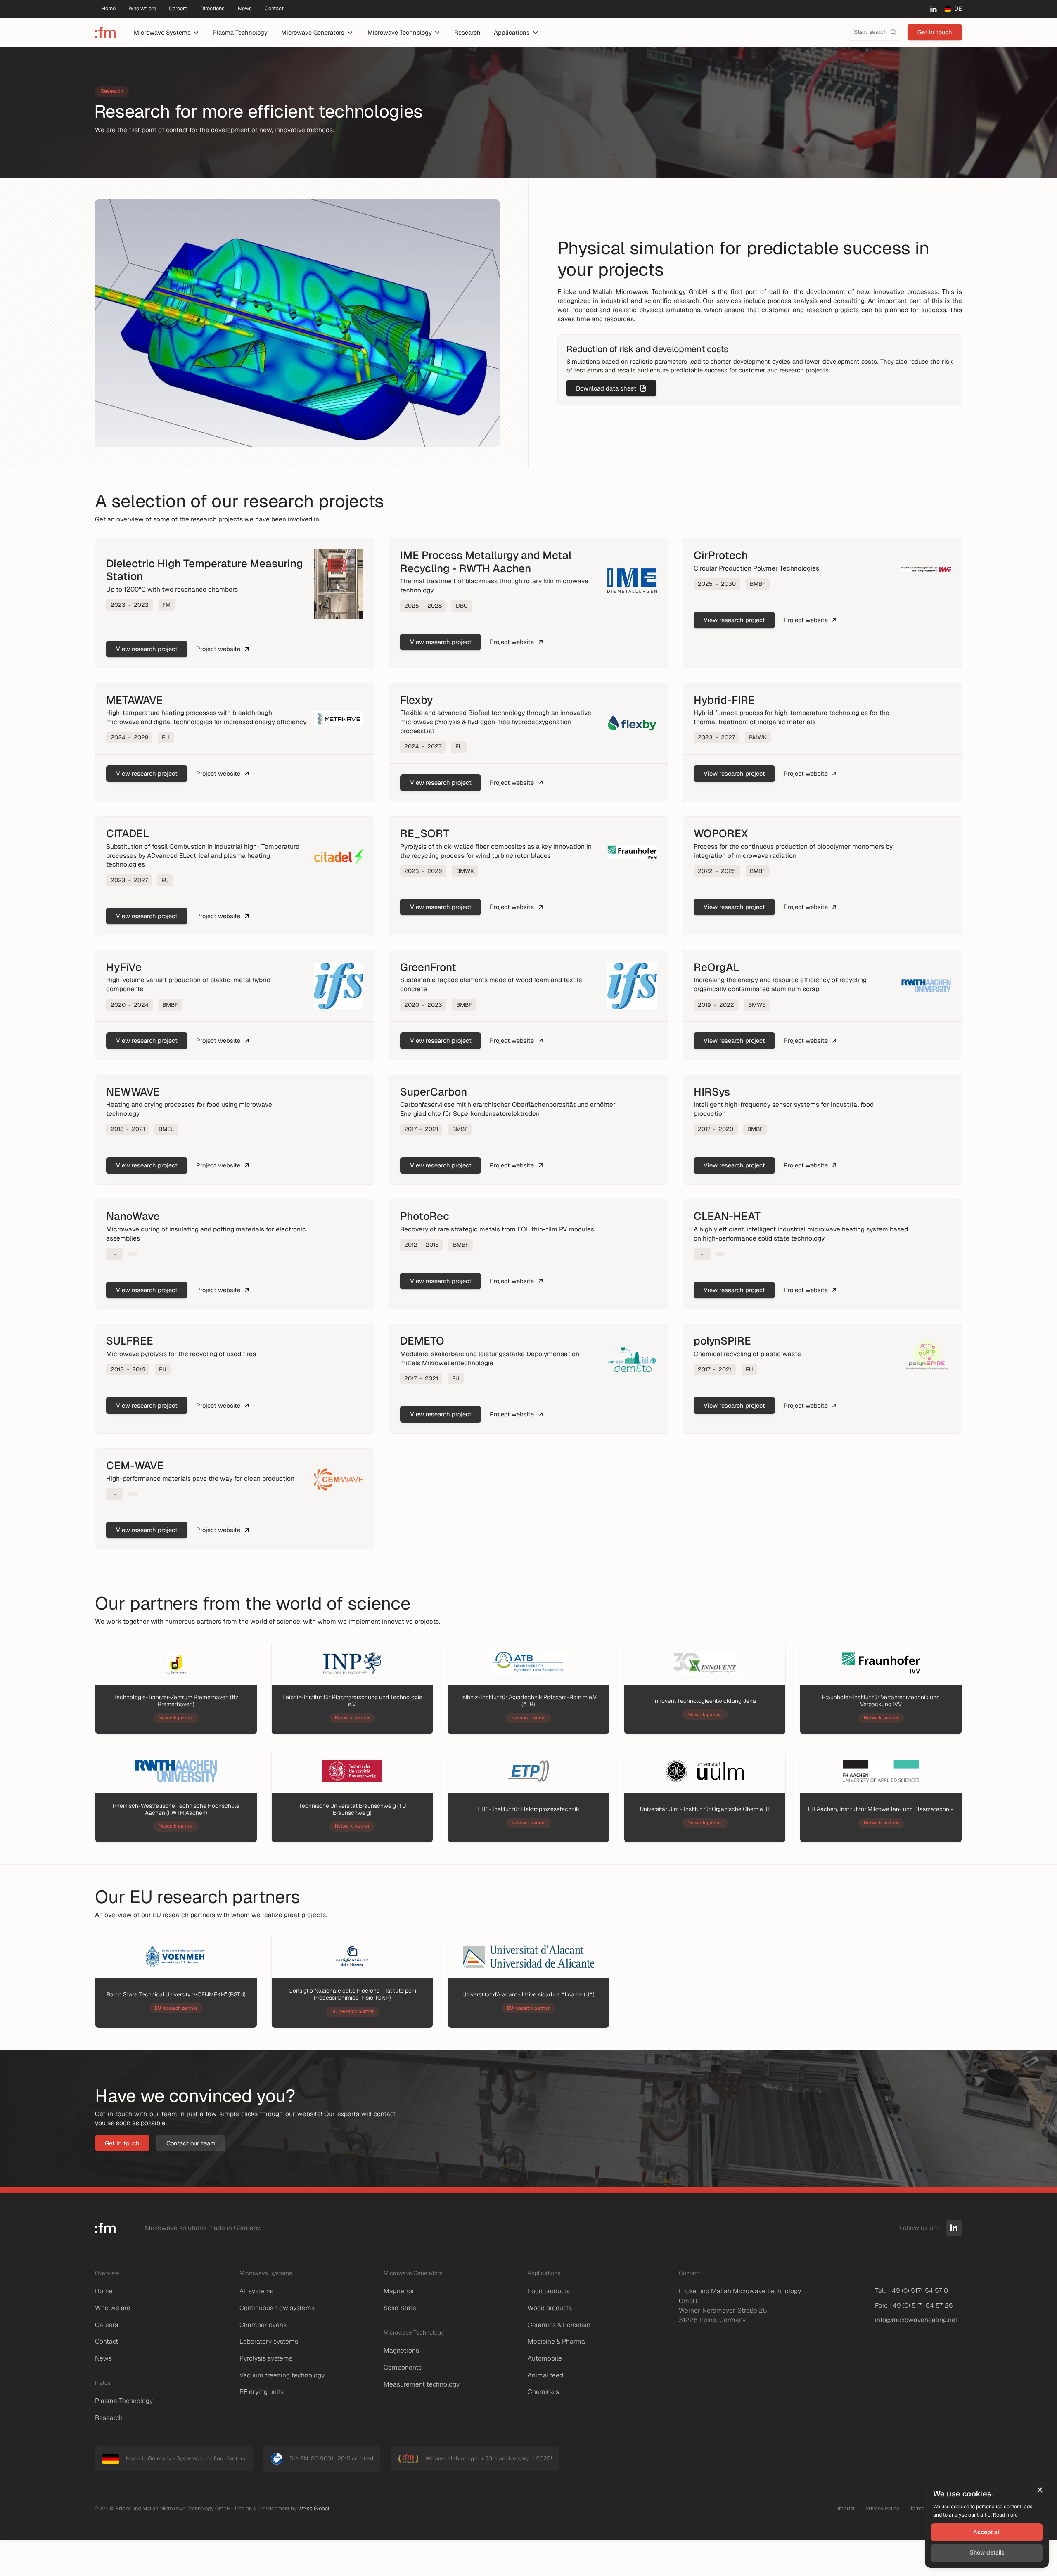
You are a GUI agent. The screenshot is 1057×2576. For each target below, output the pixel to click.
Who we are (113, 2308)
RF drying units (262, 2392)
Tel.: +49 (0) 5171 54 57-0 (911, 2291)
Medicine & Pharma (556, 2341)
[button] (166, 33)
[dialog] (987, 2525)
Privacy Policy (882, 2509)
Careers (107, 2325)
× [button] (1039, 2490)
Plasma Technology (240, 32)
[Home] (105, 32)
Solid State (400, 2308)
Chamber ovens (263, 2325)
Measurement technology (422, 2384)
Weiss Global (314, 2509)
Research (467, 32)
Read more (1005, 2515)
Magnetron (400, 2291)
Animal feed (545, 2375)
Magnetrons (401, 2350)
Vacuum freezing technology (282, 2375)
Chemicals (543, 2392)
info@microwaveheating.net (916, 2320)
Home (104, 2291)
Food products (549, 2291)
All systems (256, 2291)
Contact (107, 2341)
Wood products (550, 2308)
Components (403, 2367)
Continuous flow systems (277, 2308)
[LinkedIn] (933, 9)
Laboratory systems (269, 2341)
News (103, 2358)
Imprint (846, 2509)
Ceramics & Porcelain (559, 2325)
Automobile (545, 2358)
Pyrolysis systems (266, 2358)
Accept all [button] (987, 2532)
